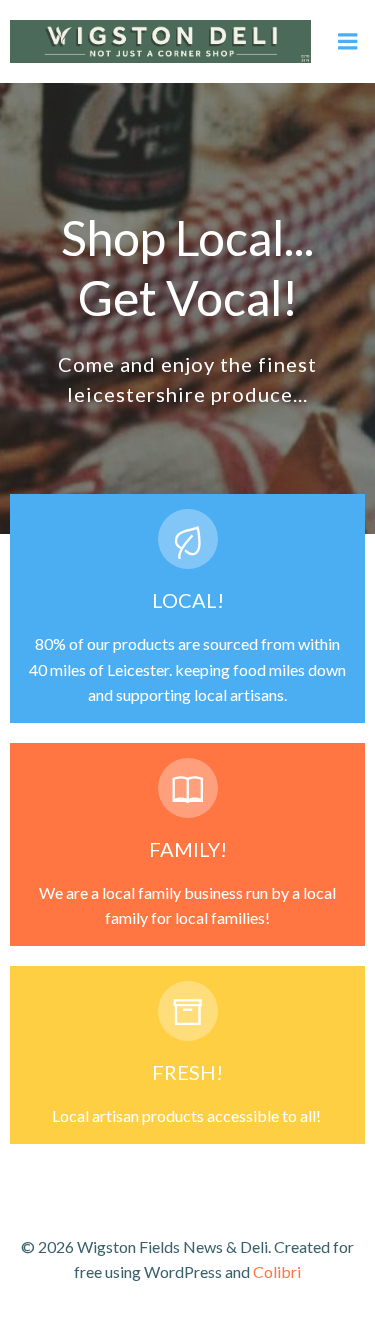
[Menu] (348, 42)
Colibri (277, 1271)
